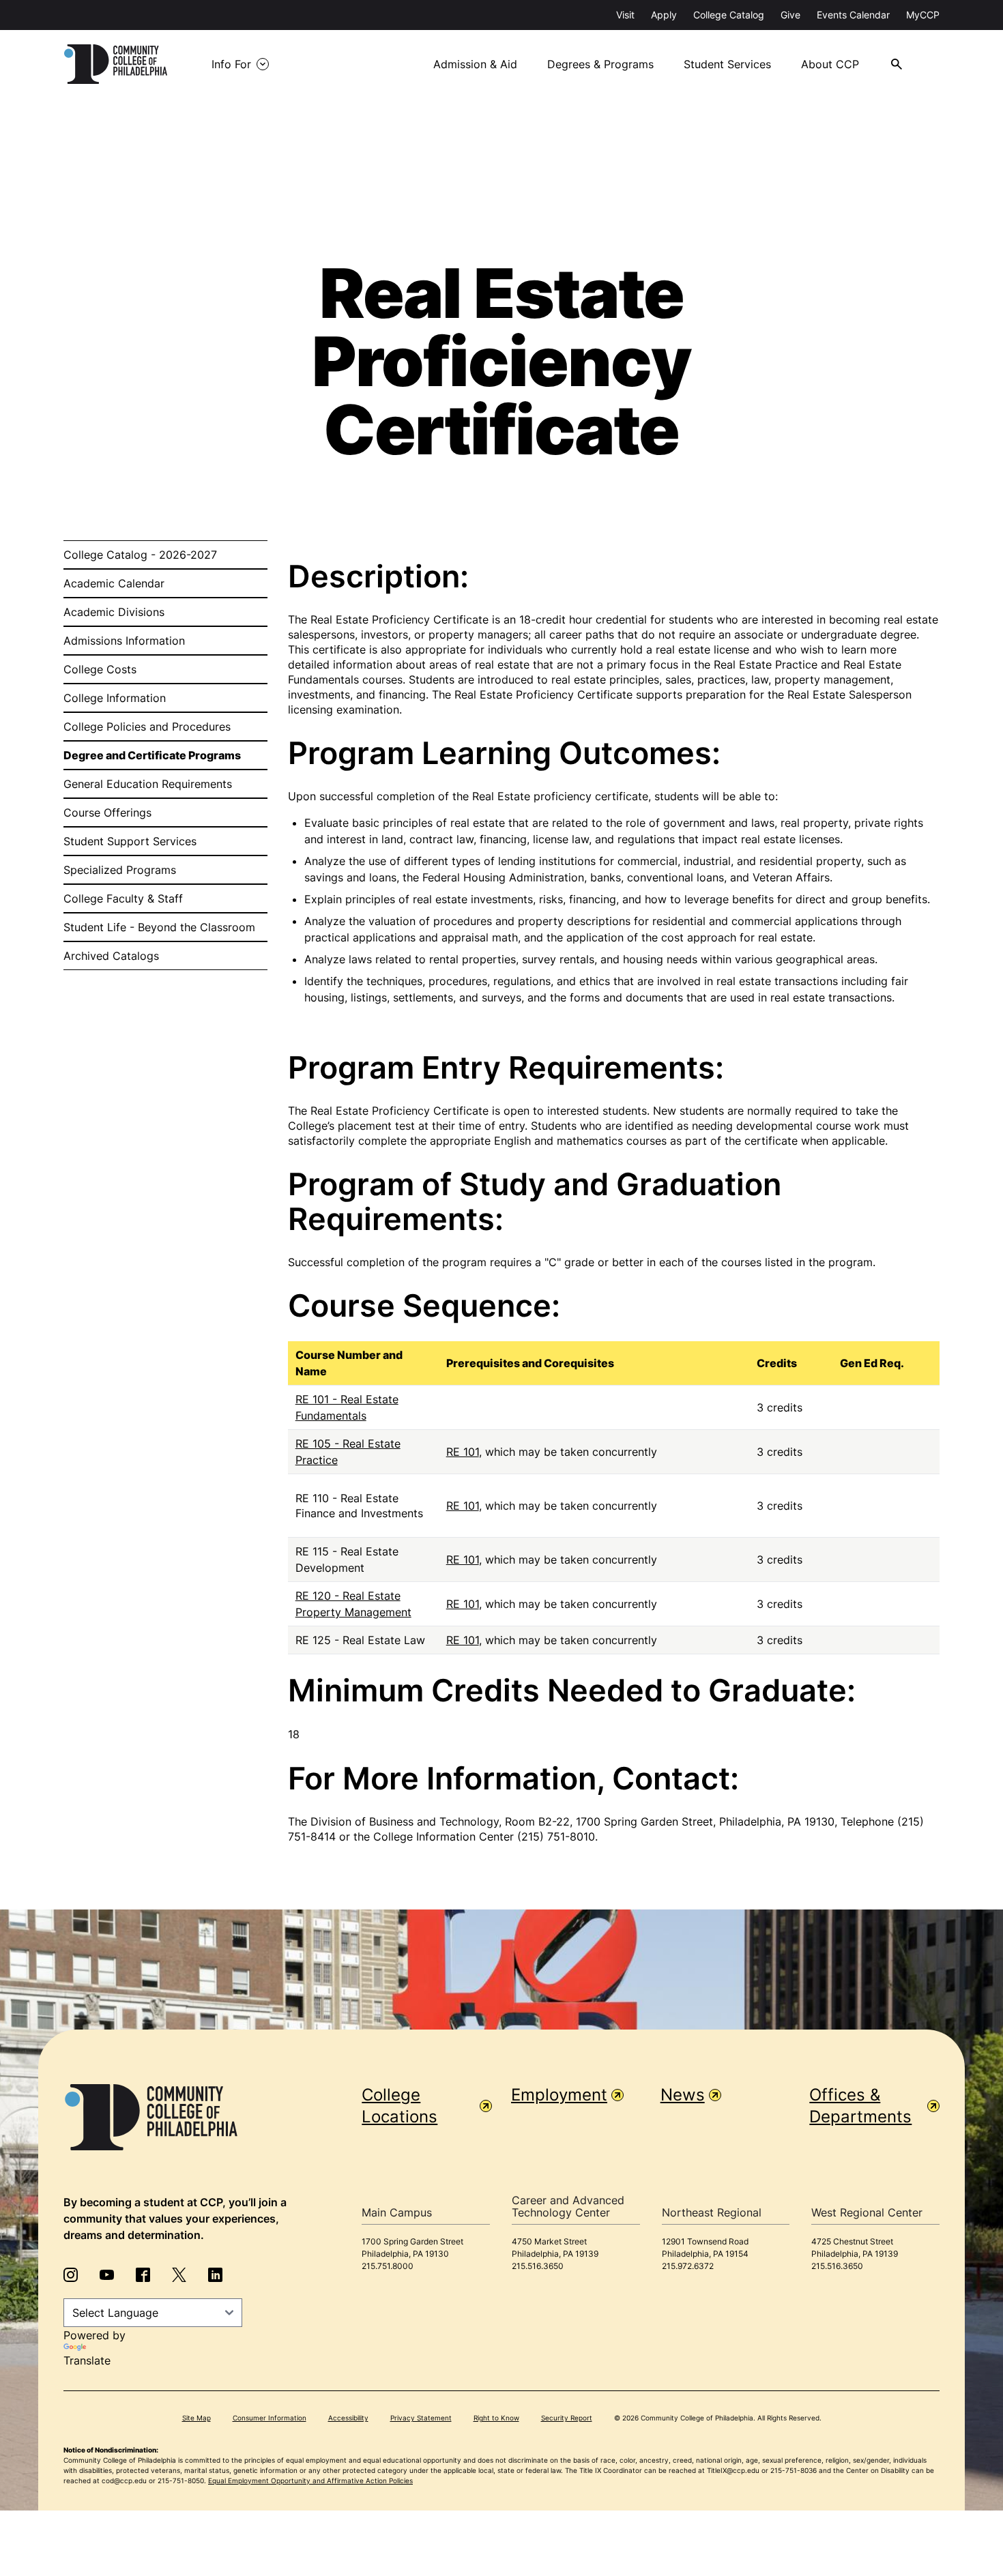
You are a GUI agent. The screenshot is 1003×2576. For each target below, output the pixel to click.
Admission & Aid (475, 64)
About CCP (830, 64)
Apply (664, 15)
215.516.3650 (538, 2266)
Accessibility (348, 2418)
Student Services (727, 64)
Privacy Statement (421, 2418)
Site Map (197, 2418)
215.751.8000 (388, 2266)
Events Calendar (853, 15)
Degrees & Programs (600, 64)
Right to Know (496, 2418)
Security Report (567, 2418)
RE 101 (463, 1452)
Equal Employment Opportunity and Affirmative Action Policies (310, 2480)
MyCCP (923, 15)
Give (790, 15)
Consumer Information (270, 2418)
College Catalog (729, 15)
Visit (625, 15)
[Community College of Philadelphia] (116, 64)
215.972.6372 (688, 2266)
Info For (231, 64)
